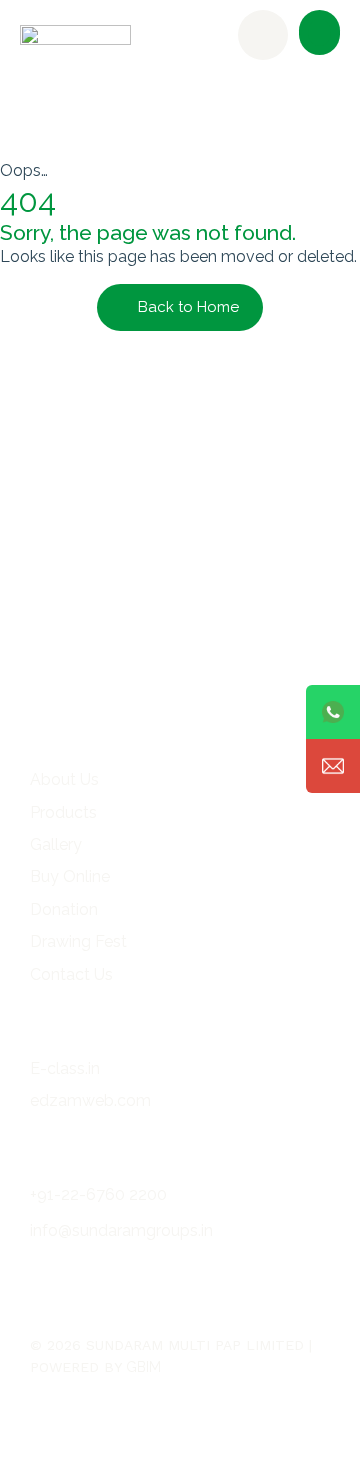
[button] (319, 32)
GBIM (143, 1367)
